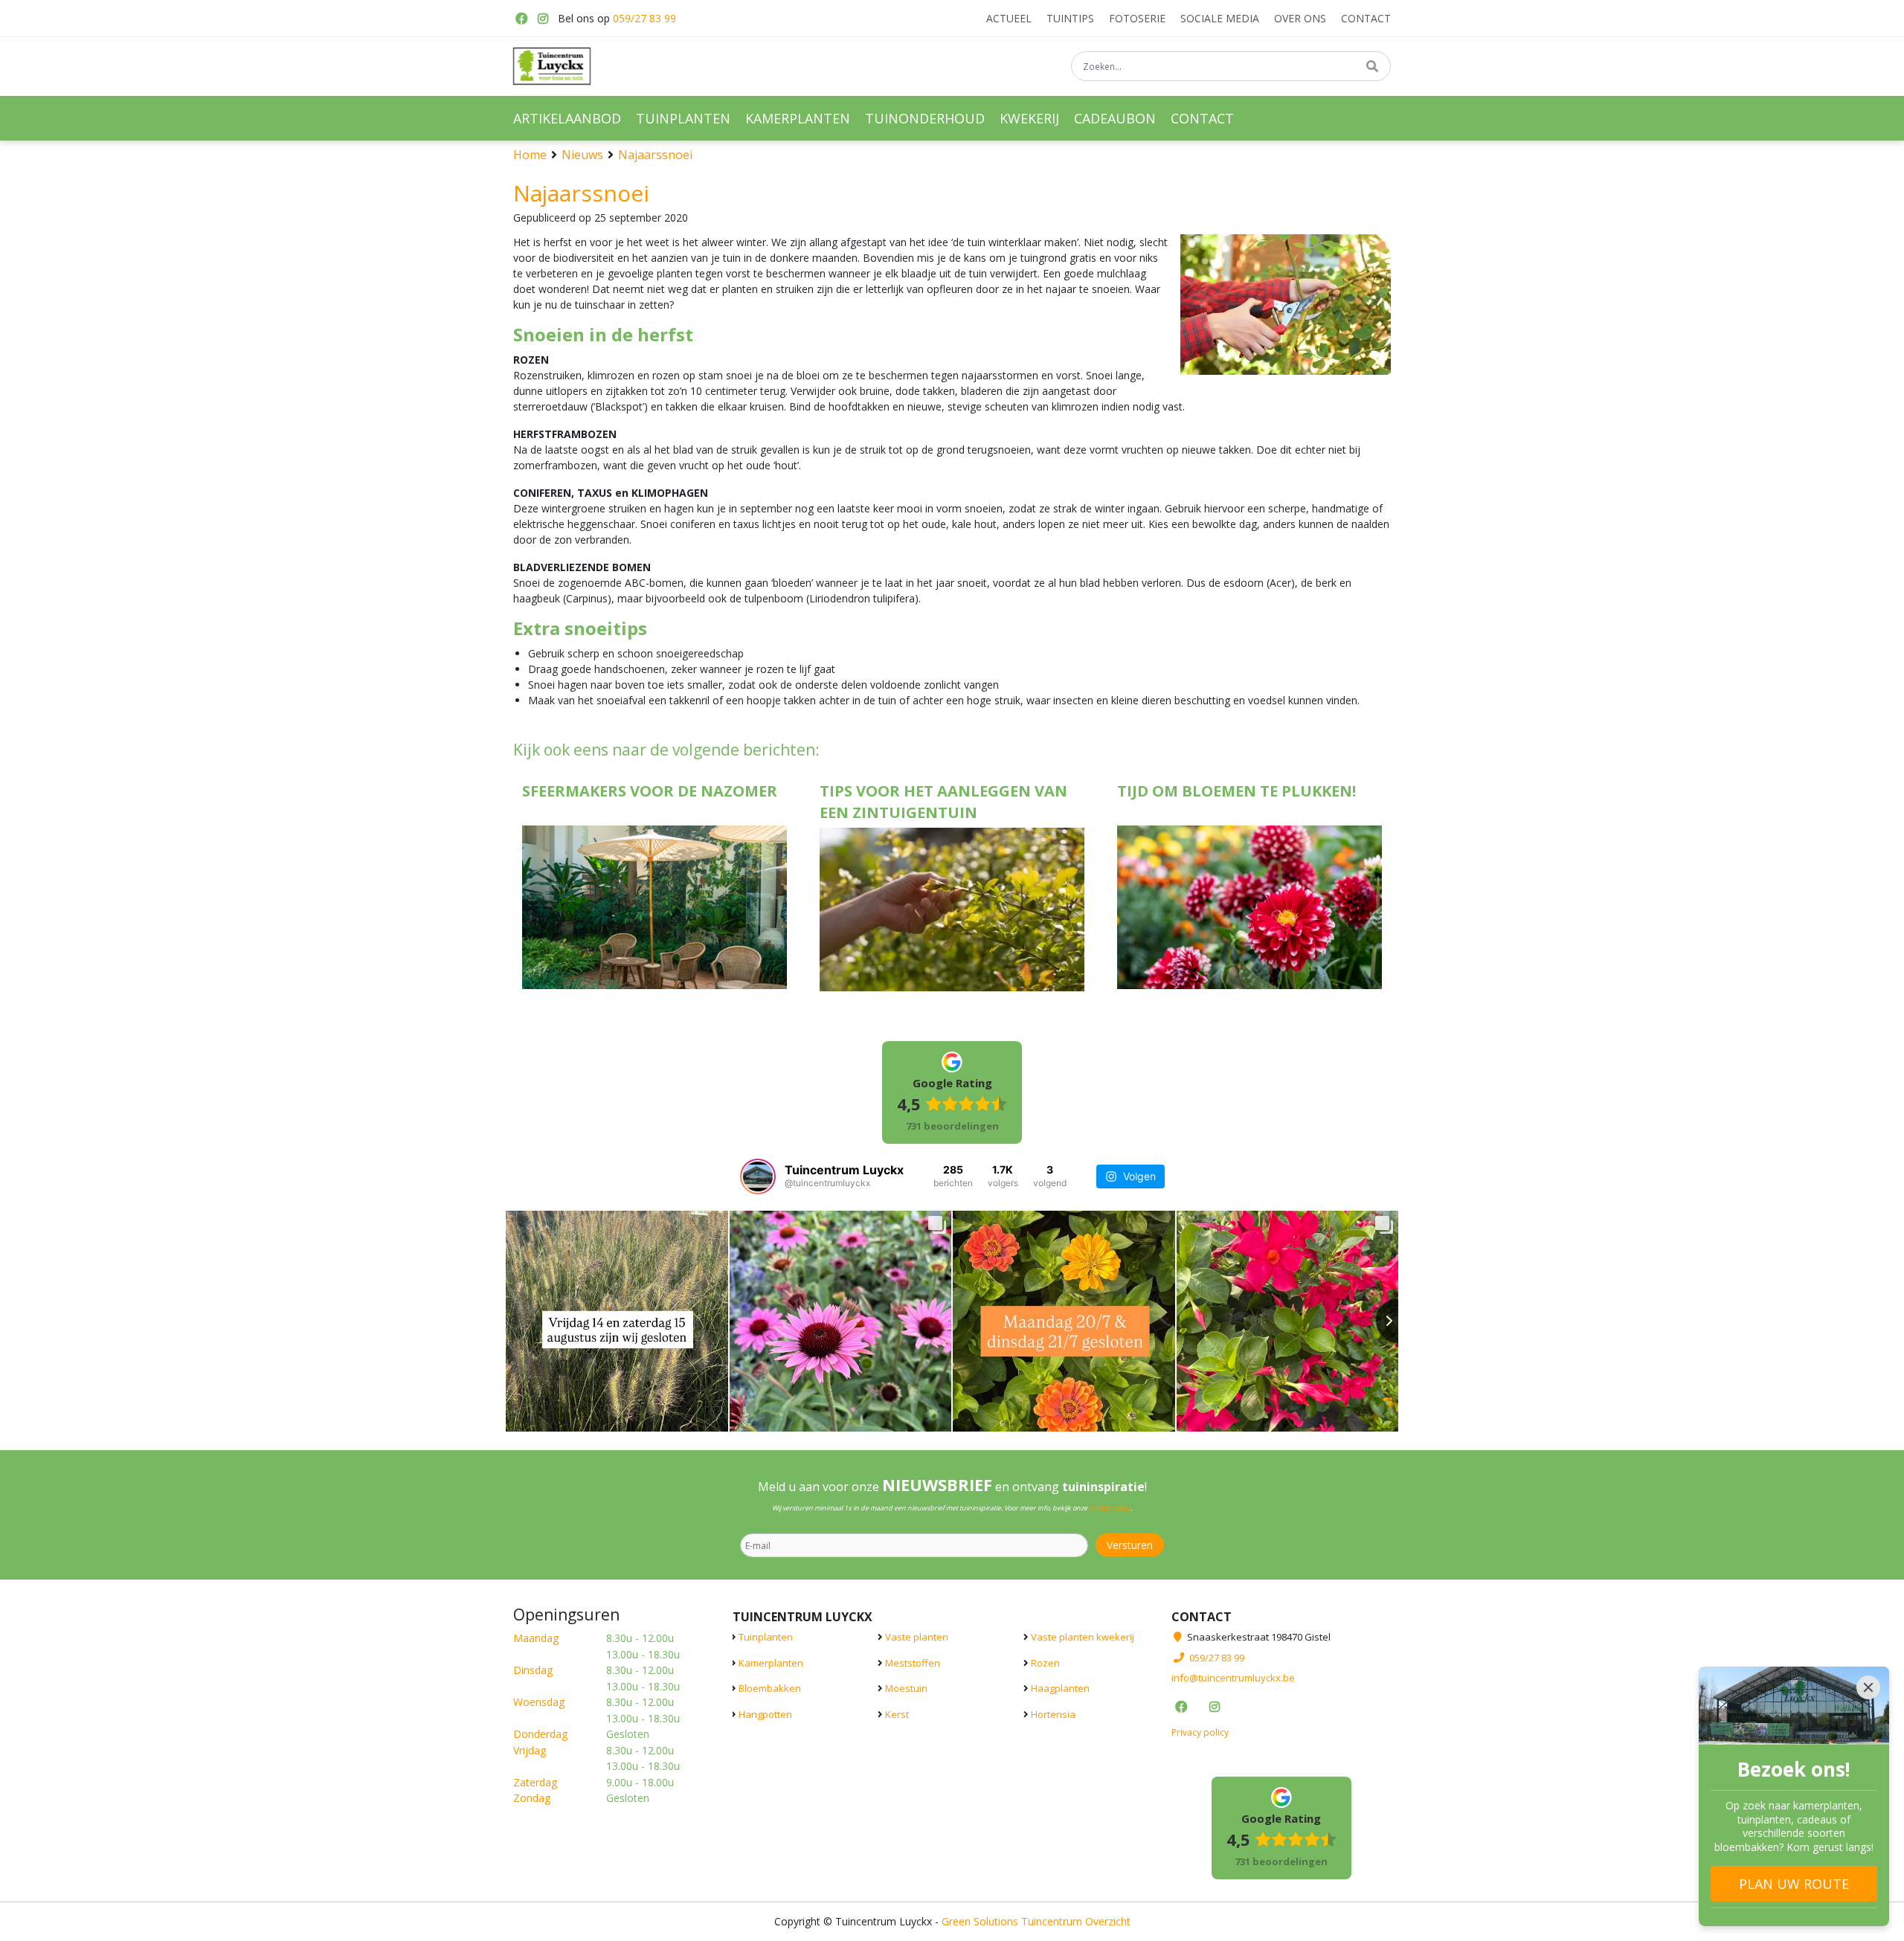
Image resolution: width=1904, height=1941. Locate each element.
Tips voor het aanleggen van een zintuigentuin (943, 802)
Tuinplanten (766, 1637)
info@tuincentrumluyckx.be (1233, 1678)
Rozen (1045, 1662)
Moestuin (906, 1688)
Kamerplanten (771, 1662)
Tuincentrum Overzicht (1076, 1921)
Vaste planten (917, 1637)
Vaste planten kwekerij (1083, 1637)
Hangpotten (765, 1713)
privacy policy (1110, 1508)
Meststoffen (913, 1662)
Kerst (897, 1713)
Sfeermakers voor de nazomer (650, 791)
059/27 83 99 (644, 18)
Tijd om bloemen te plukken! (1236, 791)
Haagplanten (1060, 1688)
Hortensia (1053, 1713)
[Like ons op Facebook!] (521, 19)
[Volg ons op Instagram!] (543, 19)
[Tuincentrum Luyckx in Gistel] (552, 66)
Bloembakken (770, 1688)
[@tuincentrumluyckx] (758, 1176)
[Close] (1868, 1687)
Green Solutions (980, 1921)
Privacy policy (1200, 1732)
